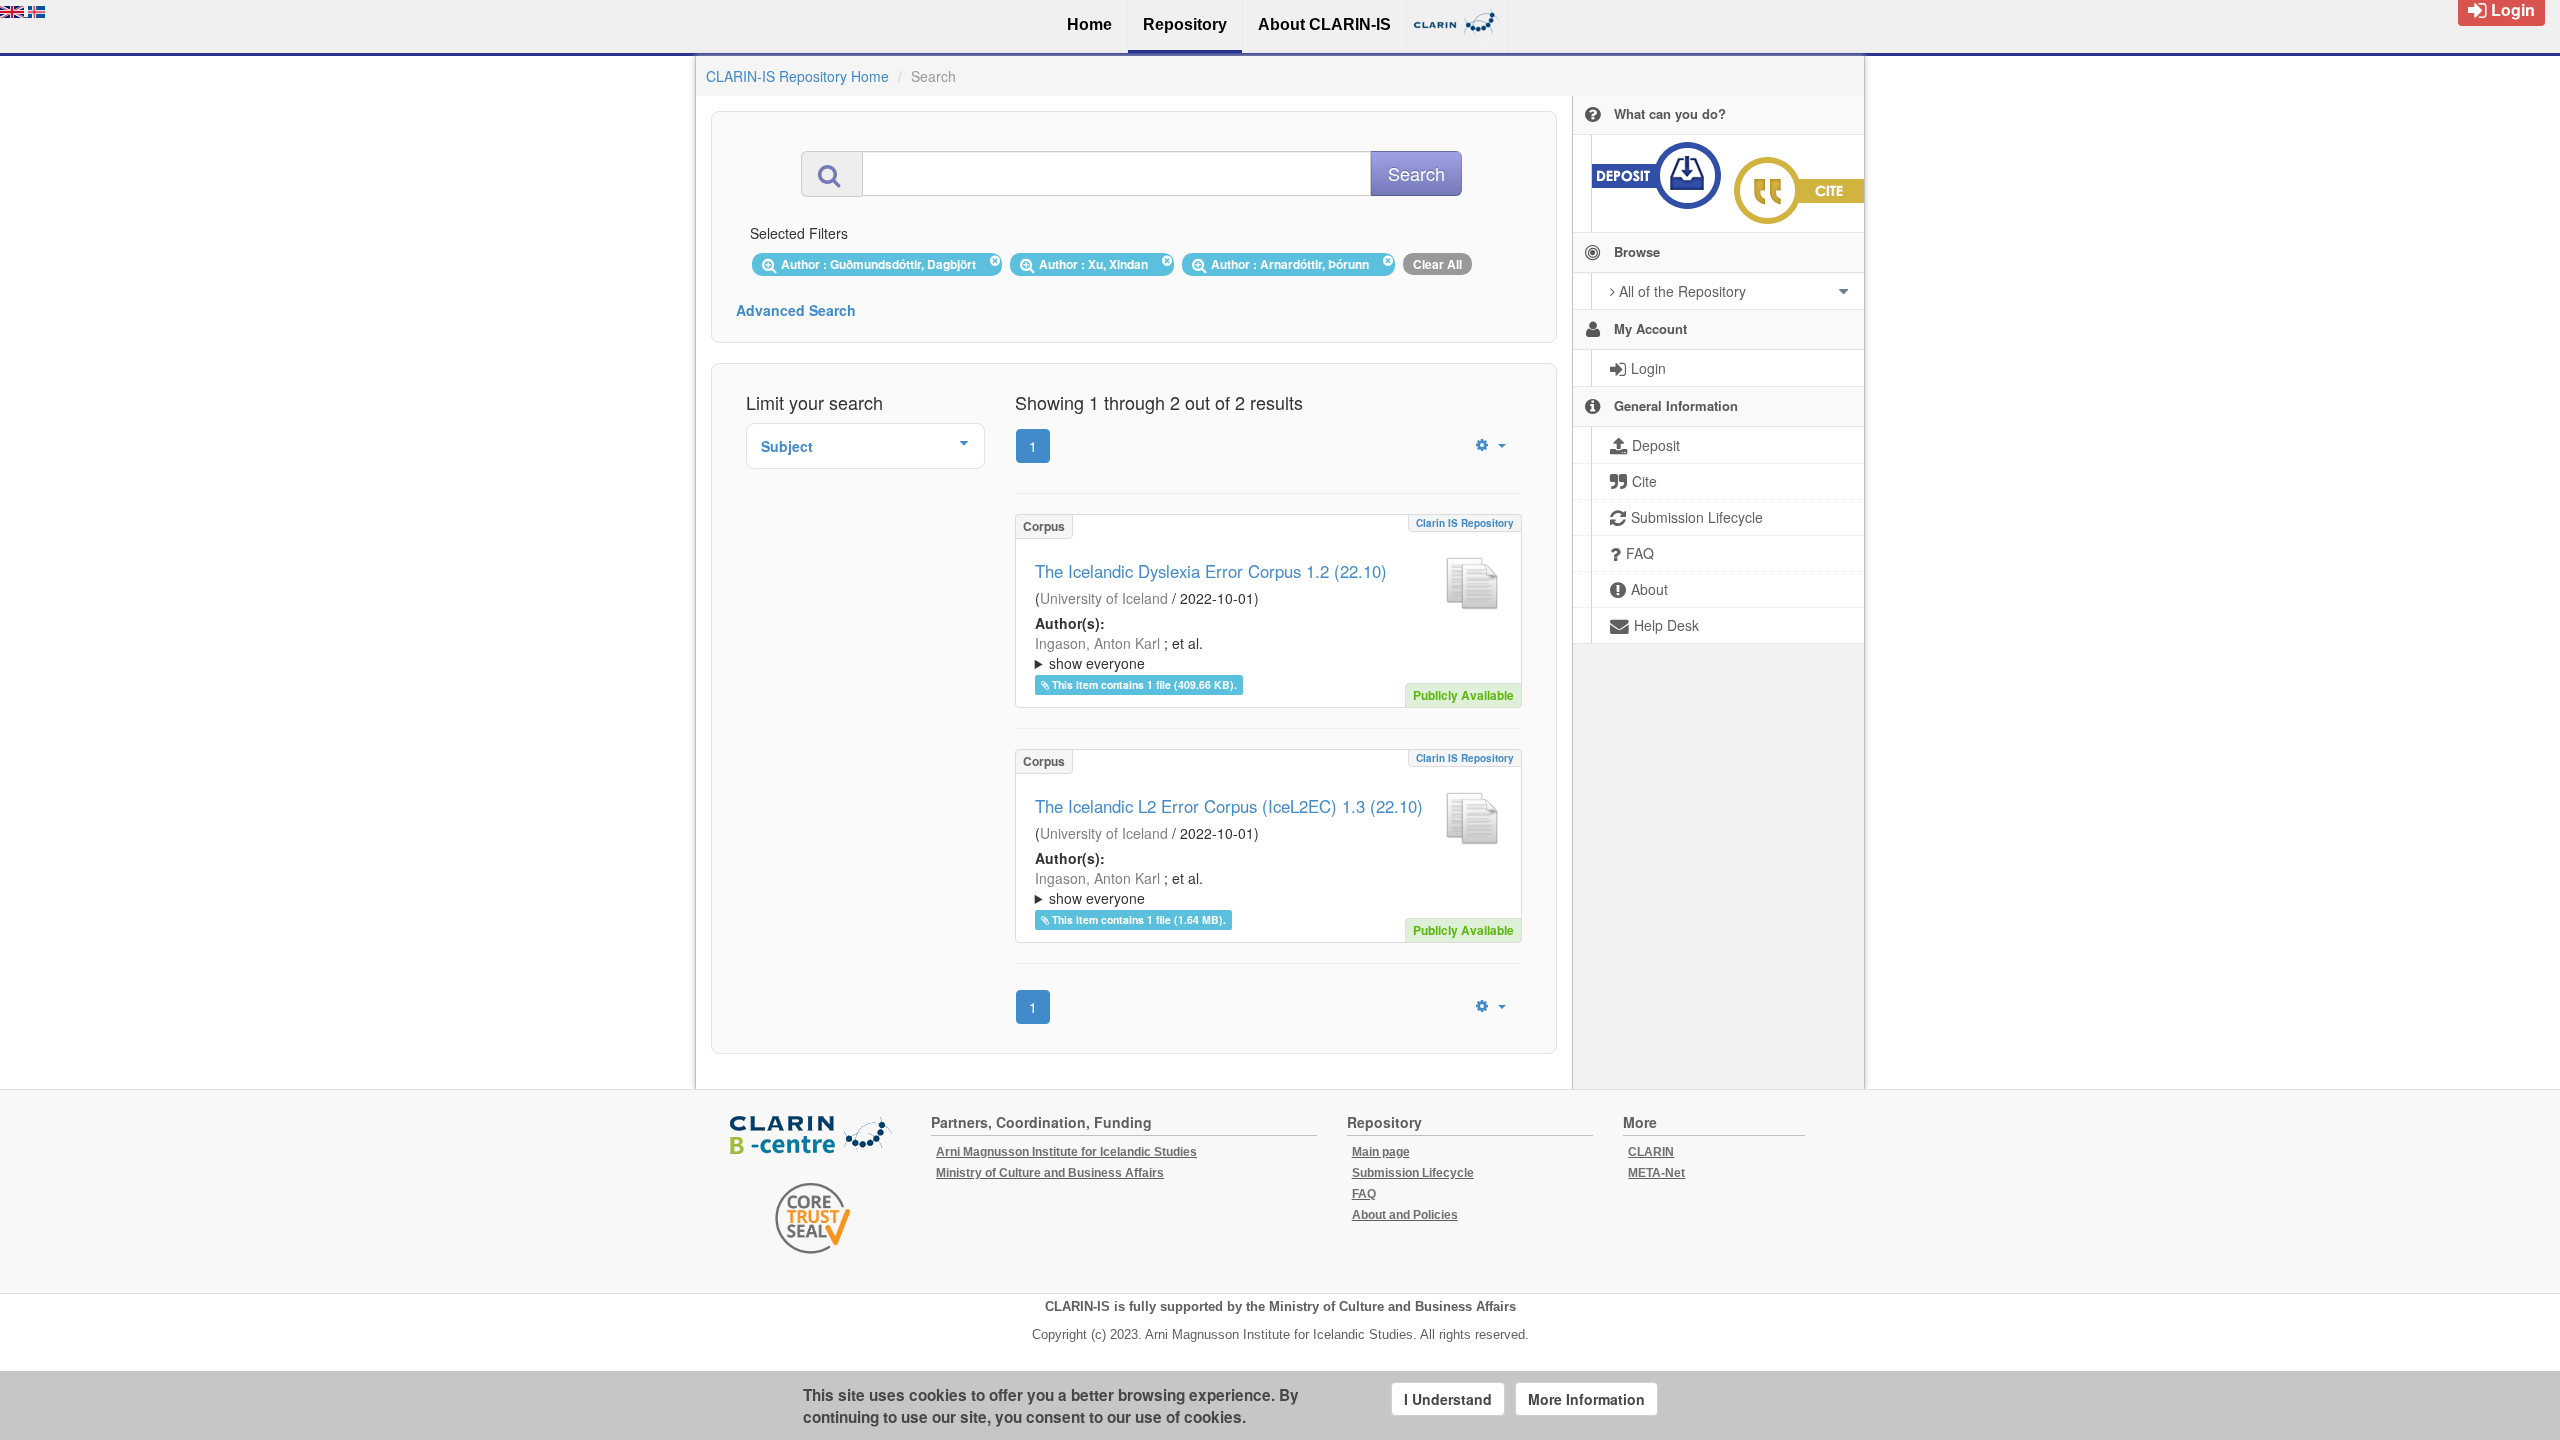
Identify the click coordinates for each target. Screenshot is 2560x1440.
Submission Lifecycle (1413, 1173)
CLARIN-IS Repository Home (797, 76)
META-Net (1656, 1173)
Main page (1381, 1152)
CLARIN (1651, 1152)
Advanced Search (796, 310)
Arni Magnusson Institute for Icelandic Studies (1066, 1152)
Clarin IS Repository (1465, 523)
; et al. (1119, 653)
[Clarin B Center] (813, 1136)
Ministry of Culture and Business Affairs (1050, 1173)
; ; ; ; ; (1260, 653)
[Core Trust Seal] (813, 1218)
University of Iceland (1104, 598)
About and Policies (1405, 1215)
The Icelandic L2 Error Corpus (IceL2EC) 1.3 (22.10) (1229, 806)
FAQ (1364, 1194)
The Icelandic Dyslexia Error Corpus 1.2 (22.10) (1211, 571)
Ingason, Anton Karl (1097, 643)
